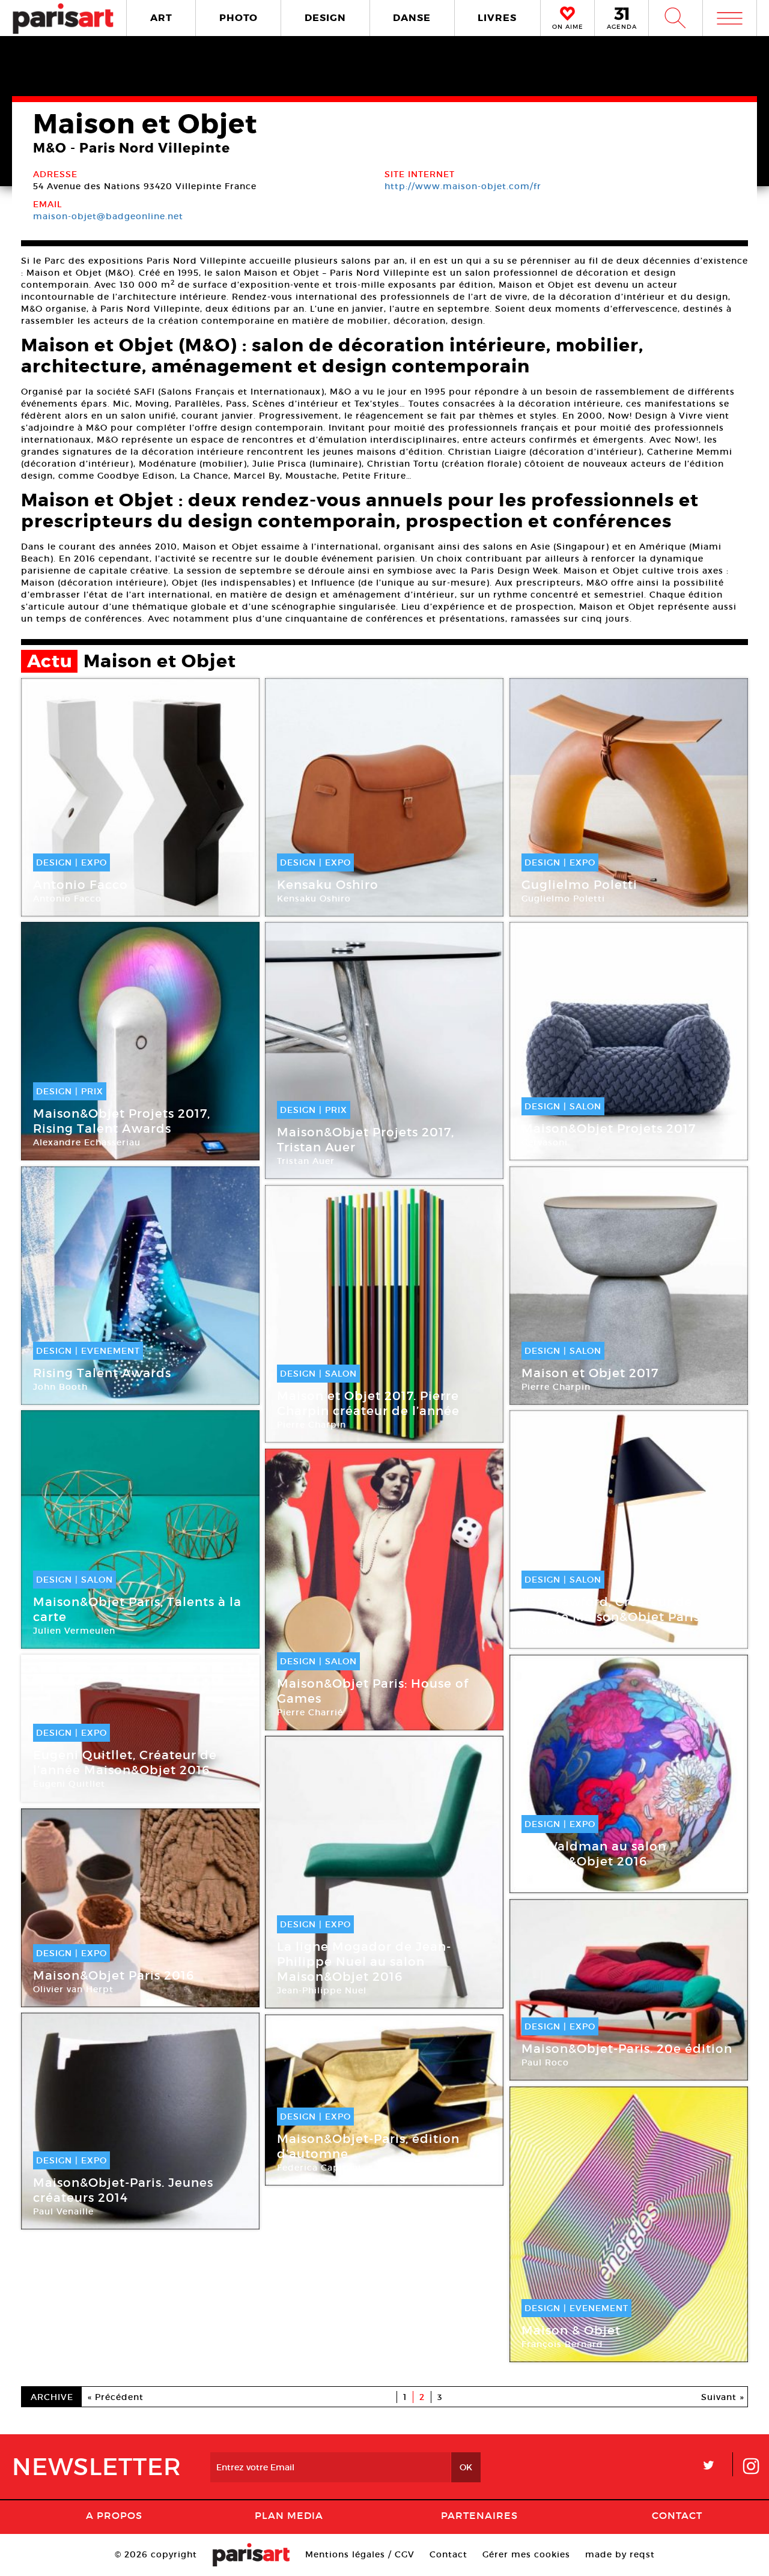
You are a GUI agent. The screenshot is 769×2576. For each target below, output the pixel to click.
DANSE (412, 18)
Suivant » (723, 2397)
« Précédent (116, 2397)
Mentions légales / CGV (360, 2554)
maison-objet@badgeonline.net (108, 216)
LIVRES (497, 18)
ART (161, 18)
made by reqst (620, 2554)
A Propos (114, 2515)
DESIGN (325, 18)
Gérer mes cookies (526, 2554)
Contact (677, 2515)
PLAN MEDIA (289, 2515)
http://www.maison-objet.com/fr (463, 186)
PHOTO (239, 18)
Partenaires (479, 2515)
